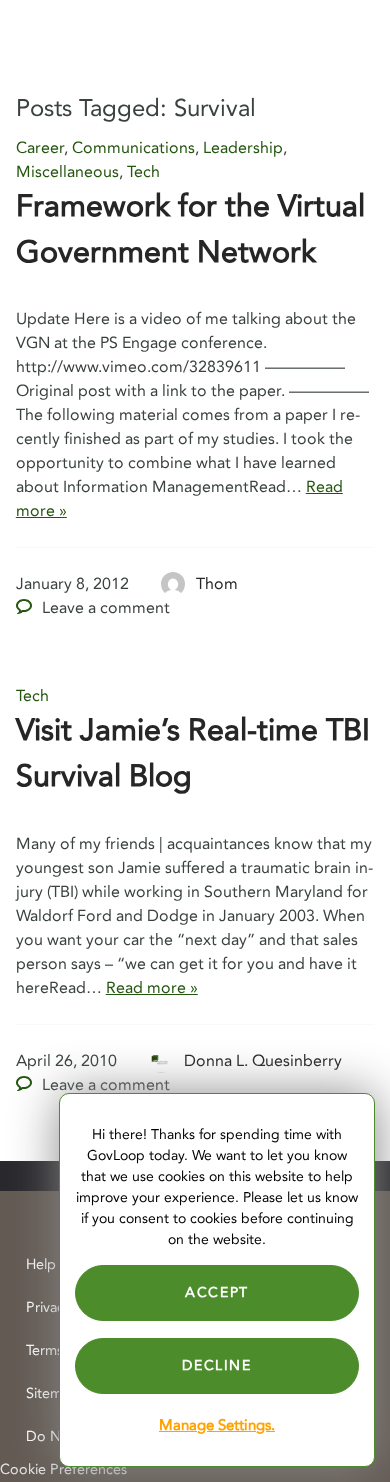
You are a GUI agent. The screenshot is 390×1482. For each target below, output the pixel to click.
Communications (133, 148)
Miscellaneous (67, 172)
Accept (217, 1292)
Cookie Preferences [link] (63, 1469)
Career (40, 148)
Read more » (152, 988)
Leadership (243, 148)
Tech (143, 172)
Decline (216, 1365)
